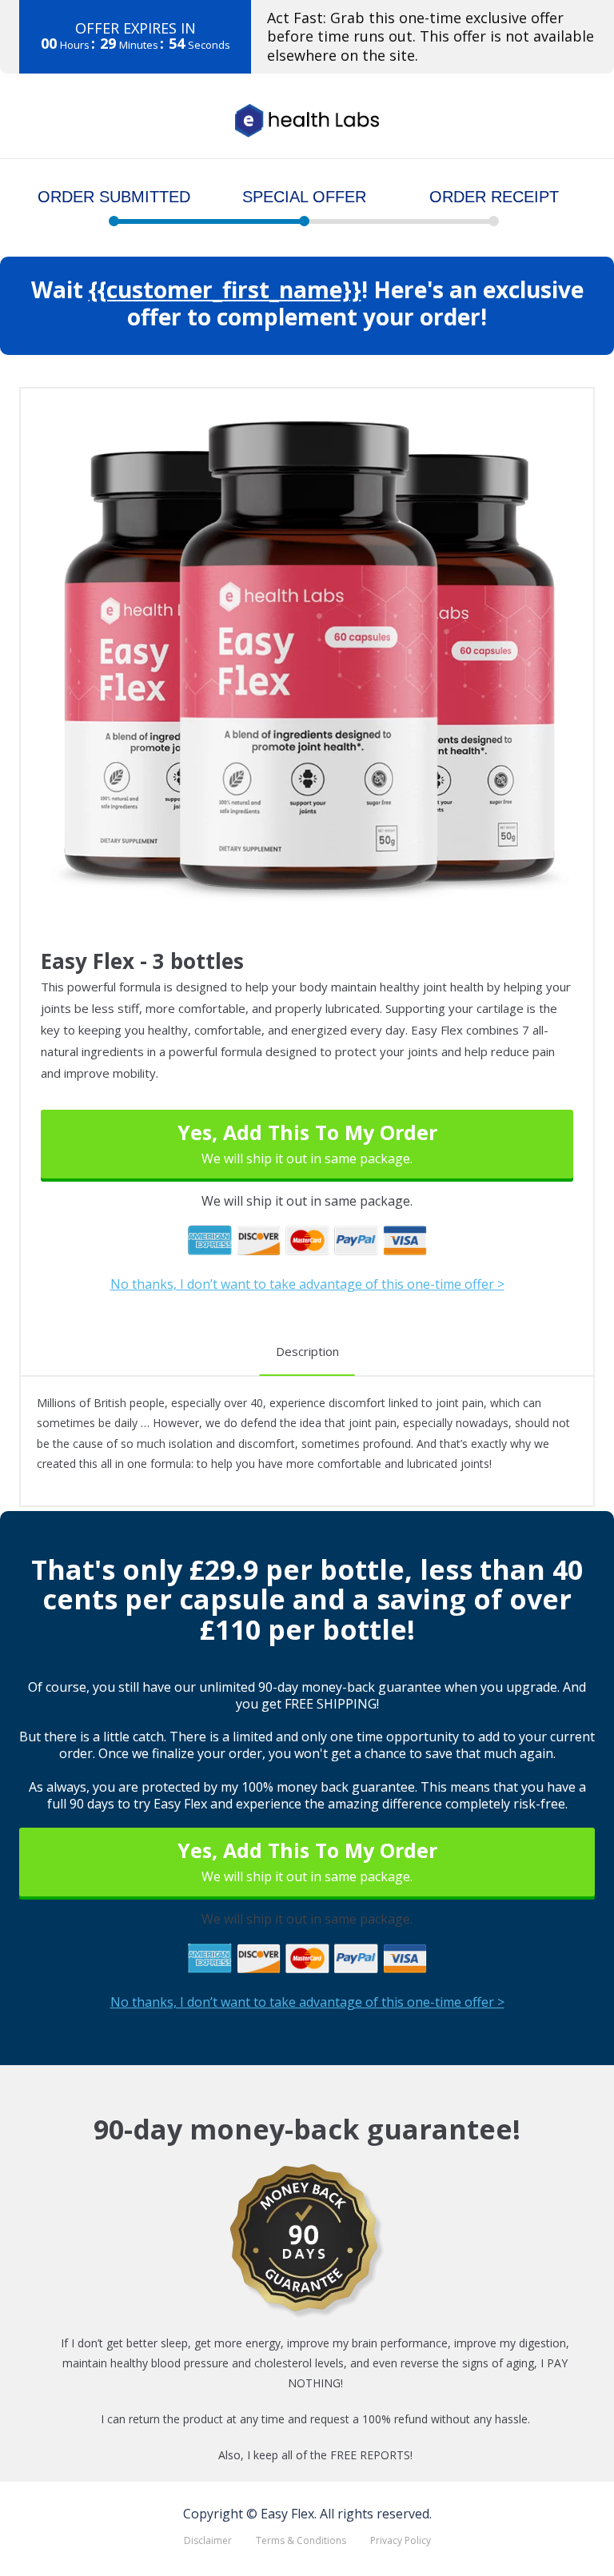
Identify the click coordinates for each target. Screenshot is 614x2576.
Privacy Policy (401, 2540)
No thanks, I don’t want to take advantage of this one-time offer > (307, 1285)
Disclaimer (208, 2540)
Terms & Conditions (301, 2540)
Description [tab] (307, 1351)
